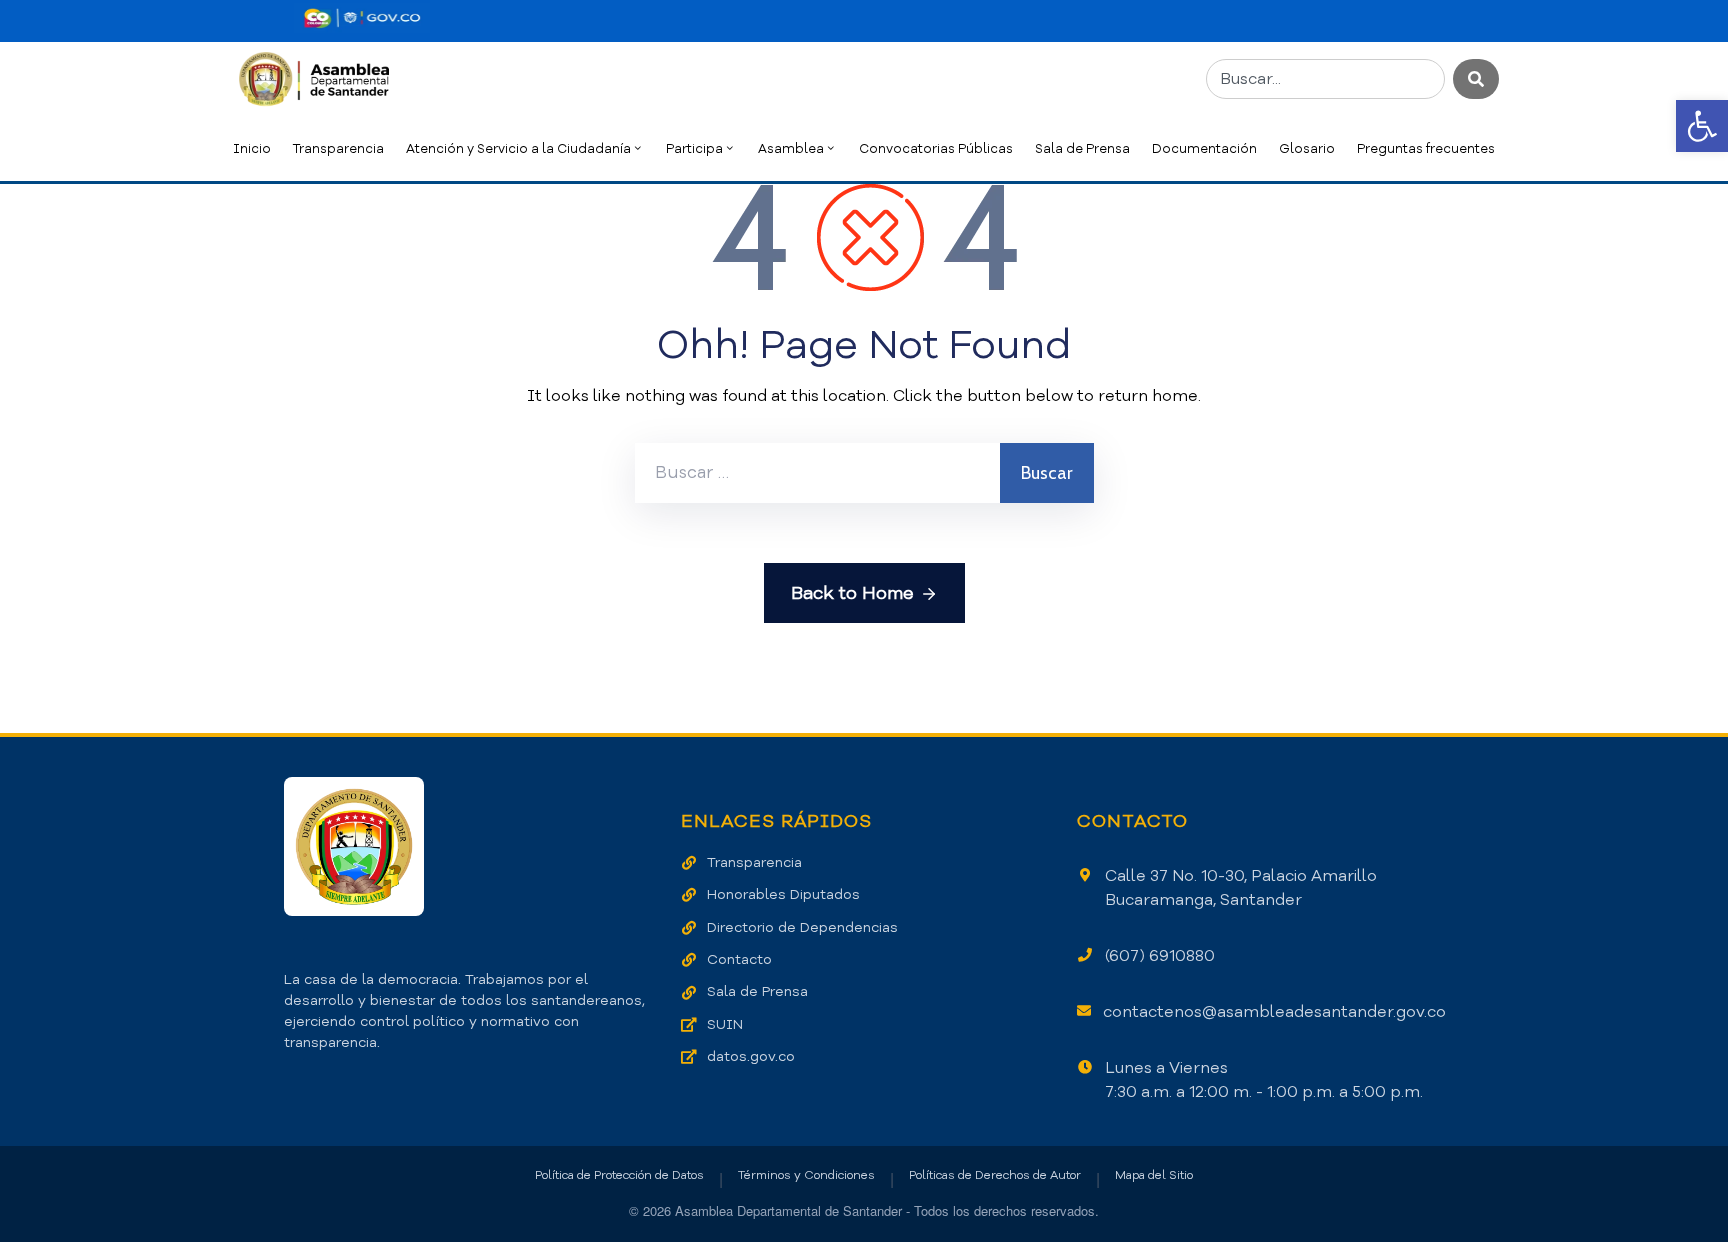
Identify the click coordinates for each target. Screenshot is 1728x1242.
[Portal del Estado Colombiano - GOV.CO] (362, 18)
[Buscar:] (817, 473)
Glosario (1307, 148)
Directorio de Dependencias (802, 927)
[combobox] (1325, 79)
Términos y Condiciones (806, 1175)
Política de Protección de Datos (619, 1175)
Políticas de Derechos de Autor (995, 1175)
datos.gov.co (751, 1056)
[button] (1702, 126)
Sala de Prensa (1082, 148)
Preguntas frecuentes (1426, 148)
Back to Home (852, 593)
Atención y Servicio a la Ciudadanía (518, 148)
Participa (694, 148)
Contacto (739, 959)
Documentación (1204, 148)
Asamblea (791, 148)
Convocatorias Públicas (936, 148)
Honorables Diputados (783, 894)
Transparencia (338, 148)
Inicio (252, 148)
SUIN (725, 1024)
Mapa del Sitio (1154, 1175)
